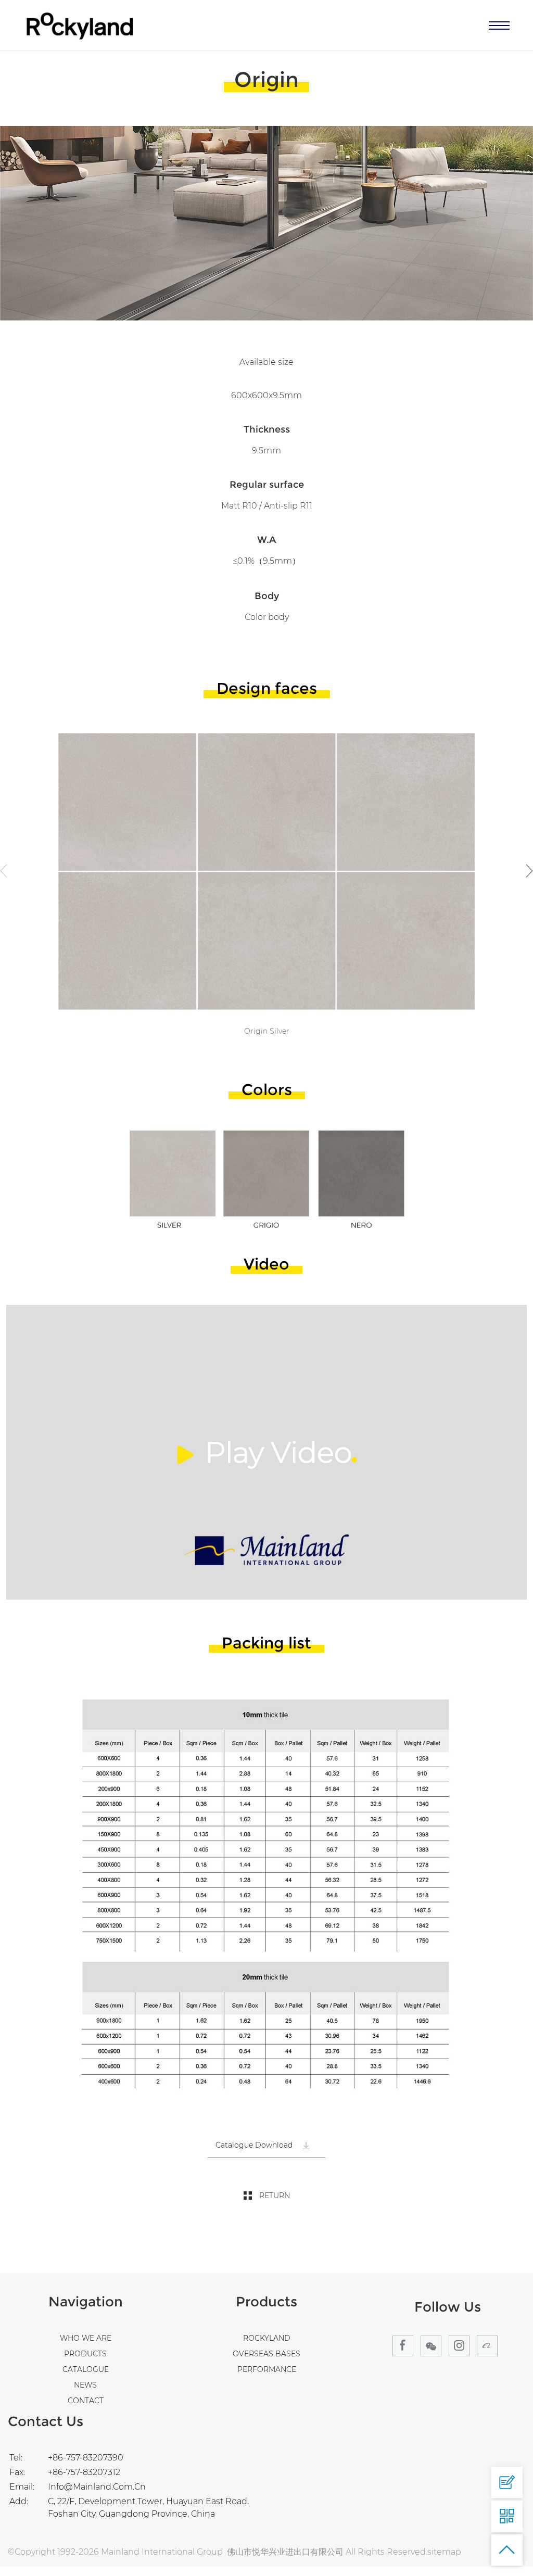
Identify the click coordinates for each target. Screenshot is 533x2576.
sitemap (444, 2552)
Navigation (86, 2302)
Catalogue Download (255, 2145)
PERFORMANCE (267, 2369)
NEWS (85, 2385)
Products (266, 2302)
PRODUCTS (85, 2354)
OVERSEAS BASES (266, 2354)
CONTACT (86, 2401)
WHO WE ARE (86, 2338)
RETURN (275, 2196)
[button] (529, 871)
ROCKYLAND (267, 2338)
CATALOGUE (86, 2369)
